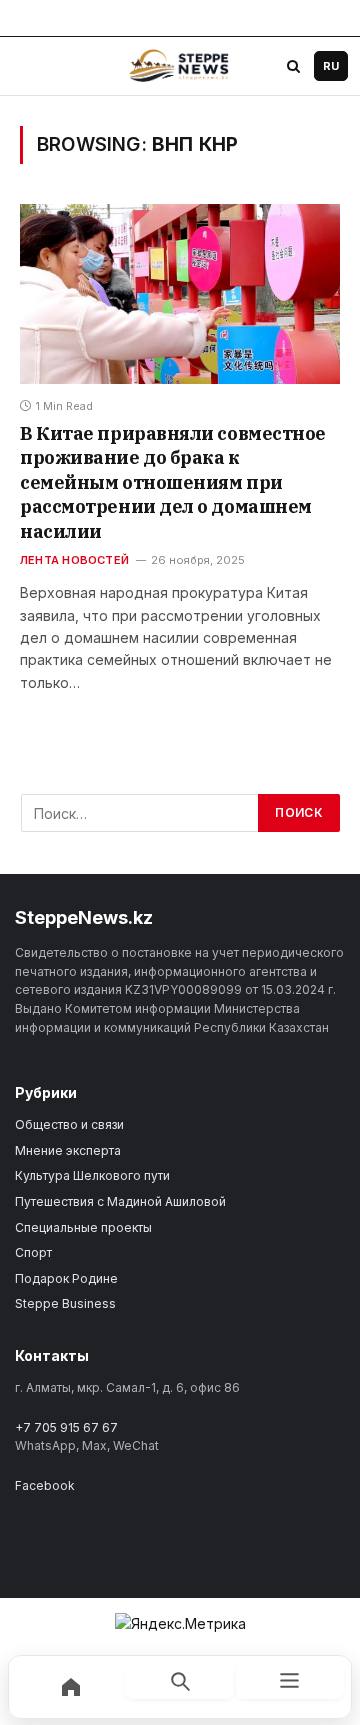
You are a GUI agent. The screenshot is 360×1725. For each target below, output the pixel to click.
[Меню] (289, 1680)
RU (331, 66)
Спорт (33, 1252)
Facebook (45, 1485)
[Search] (293, 66)
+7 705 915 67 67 (66, 1427)
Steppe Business (65, 1303)
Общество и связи (69, 1124)
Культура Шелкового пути (92, 1175)
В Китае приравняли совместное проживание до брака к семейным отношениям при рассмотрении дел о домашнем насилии (173, 482)
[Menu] (31, 66)
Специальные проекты (83, 1227)
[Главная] (70, 1687)
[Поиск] (179, 1680)
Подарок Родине (66, 1278)
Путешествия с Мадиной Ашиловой (120, 1201)
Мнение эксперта (68, 1150)
